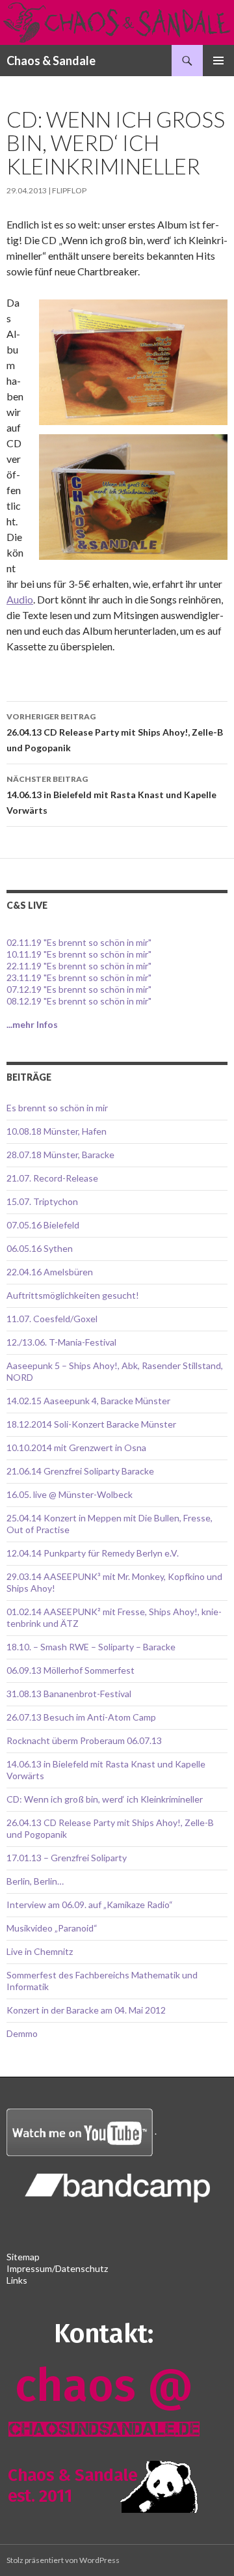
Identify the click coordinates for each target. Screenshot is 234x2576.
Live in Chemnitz (40, 1951)
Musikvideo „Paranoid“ (52, 1928)
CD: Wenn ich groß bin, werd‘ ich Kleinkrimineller (105, 1799)
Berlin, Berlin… (35, 1881)
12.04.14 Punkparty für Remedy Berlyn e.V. (93, 1553)
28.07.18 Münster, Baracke (60, 1155)
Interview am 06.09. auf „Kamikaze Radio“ (90, 1904)
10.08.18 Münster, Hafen (57, 1131)
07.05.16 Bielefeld (43, 1225)
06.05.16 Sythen (40, 1248)
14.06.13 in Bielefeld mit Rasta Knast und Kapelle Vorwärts (111, 795)
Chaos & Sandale (51, 61)
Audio (20, 599)
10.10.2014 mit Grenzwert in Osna (76, 1447)
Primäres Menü (218, 61)
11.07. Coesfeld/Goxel (52, 1319)
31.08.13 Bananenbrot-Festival (69, 1694)
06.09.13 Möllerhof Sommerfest (71, 1670)
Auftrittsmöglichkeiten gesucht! (73, 1295)
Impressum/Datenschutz (57, 2268)
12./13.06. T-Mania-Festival (61, 1342)
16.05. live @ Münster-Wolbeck (70, 1494)
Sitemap (23, 2257)
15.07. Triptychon (42, 1201)
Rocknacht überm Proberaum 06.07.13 (84, 1740)
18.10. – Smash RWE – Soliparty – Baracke (91, 1647)
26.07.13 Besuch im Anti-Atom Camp (81, 1717)
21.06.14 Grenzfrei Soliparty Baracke (80, 1471)
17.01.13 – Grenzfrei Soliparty (67, 1858)
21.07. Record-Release (52, 1178)
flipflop (69, 190)
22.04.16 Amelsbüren (50, 1272)
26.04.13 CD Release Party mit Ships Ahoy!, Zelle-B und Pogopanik (115, 732)
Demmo (22, 2033)
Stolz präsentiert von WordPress (63, 2560)
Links (17, 2280)
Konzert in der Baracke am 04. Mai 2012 (86, 2010)
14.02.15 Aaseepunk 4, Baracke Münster (88, 1401)
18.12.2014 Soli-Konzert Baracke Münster (91, 1424)
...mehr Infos (32, 1024)
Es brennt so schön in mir (57, 1108)
